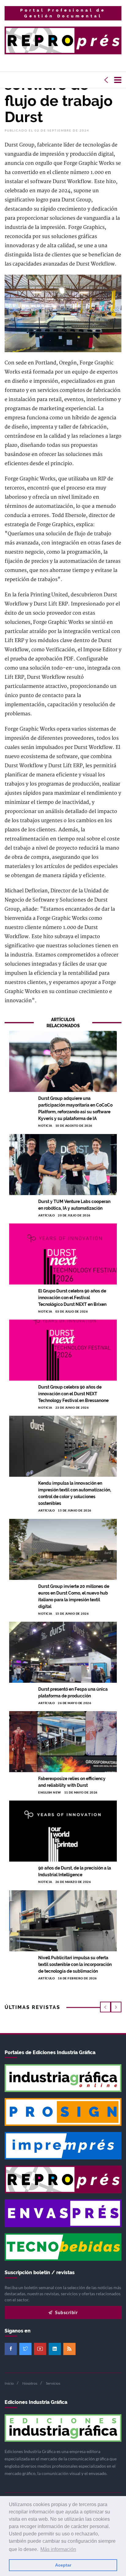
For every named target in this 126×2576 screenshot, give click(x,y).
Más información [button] (58, 2549)
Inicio (9, 2383)
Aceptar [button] (63, 2565)
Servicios (53, 2383)
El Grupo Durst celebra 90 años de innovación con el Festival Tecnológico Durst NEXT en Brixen (72, 1298)
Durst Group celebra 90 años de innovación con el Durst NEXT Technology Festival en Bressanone (73, 1394)
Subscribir (66, 2312)
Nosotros (30, 2383)
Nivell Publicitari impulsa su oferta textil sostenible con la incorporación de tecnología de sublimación (75, 1964)
